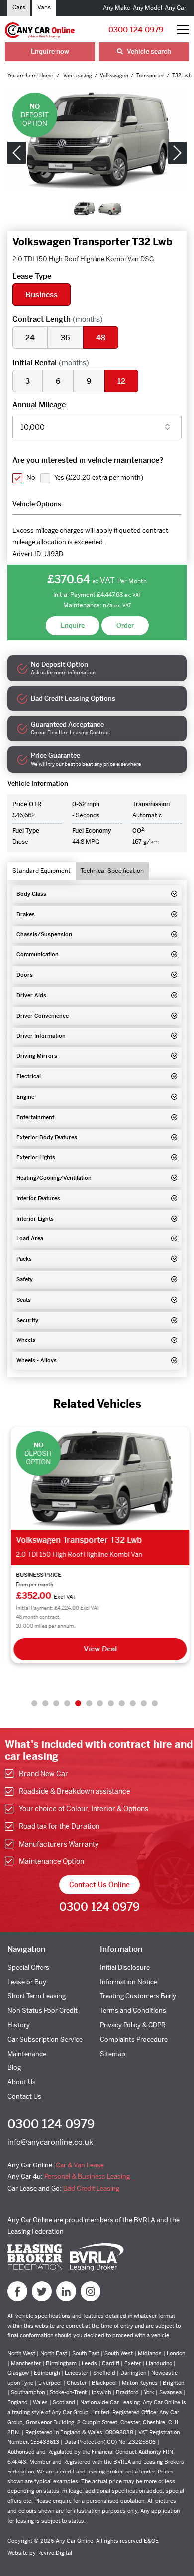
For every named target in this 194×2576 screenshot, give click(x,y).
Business (42, 294)
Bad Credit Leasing (91, 2189)
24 (30, 338)
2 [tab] (45, 1703)
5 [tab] (78, 1703)
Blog (14, 2068)
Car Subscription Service (45, 2039)
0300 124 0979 (136, 30)
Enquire (73, 626)
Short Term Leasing (37, 1996)
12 (121, 381)
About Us (22, 2082)
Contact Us (24, 2097)
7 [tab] (100, 1703)
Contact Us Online (99, 1885)
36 (65, 338)
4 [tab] (67, 1703)
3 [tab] (56, 1703)
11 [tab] (144, 1703)
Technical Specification (112, 871)
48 (101, 338)
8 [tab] (111, 1703)
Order (125, 626)
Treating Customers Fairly (138, 1996)
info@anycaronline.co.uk (50, 2142)
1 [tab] (34, 1703)
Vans (44, 7)
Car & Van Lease (80, 2165)
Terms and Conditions (133, 2010)
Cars (19, 7)
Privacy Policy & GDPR (133, 2025)
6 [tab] (89, 1703)
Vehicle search (148, 52)
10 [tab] (133, 1703)
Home (47, 75)
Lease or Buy (27, 1982)
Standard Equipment (42, 871)
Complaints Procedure (134, 2039)
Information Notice (129, 1982)
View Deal (97, 1649)
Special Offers (28, 1968)
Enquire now (50, 52)
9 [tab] (122, 1703)
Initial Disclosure (125, 1968)
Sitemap (113, 2054)
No (31, 477)
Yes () (99, 477)
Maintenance (27, 2054)
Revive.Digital (55, 2553)
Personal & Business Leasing (87, 2177)
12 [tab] (155, 1703)
